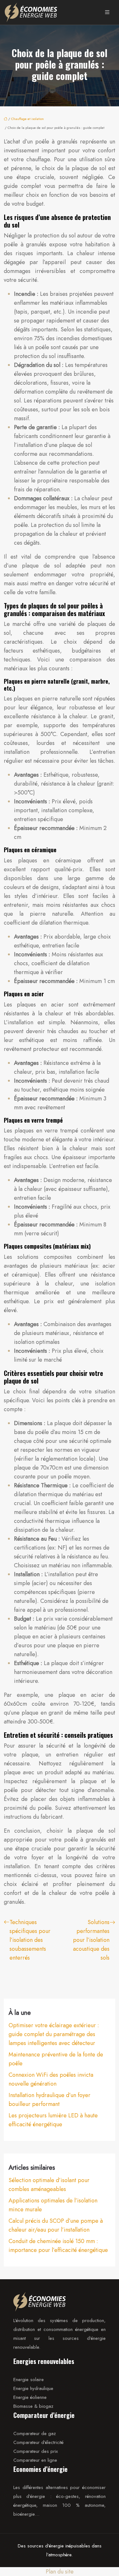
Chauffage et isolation (27, 119)
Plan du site (60, 2572)
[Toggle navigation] (107, 12)
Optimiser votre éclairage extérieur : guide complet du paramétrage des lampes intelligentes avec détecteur (54, 2034)
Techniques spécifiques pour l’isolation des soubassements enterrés (30, 1940)
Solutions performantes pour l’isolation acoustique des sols (91, 1940)
